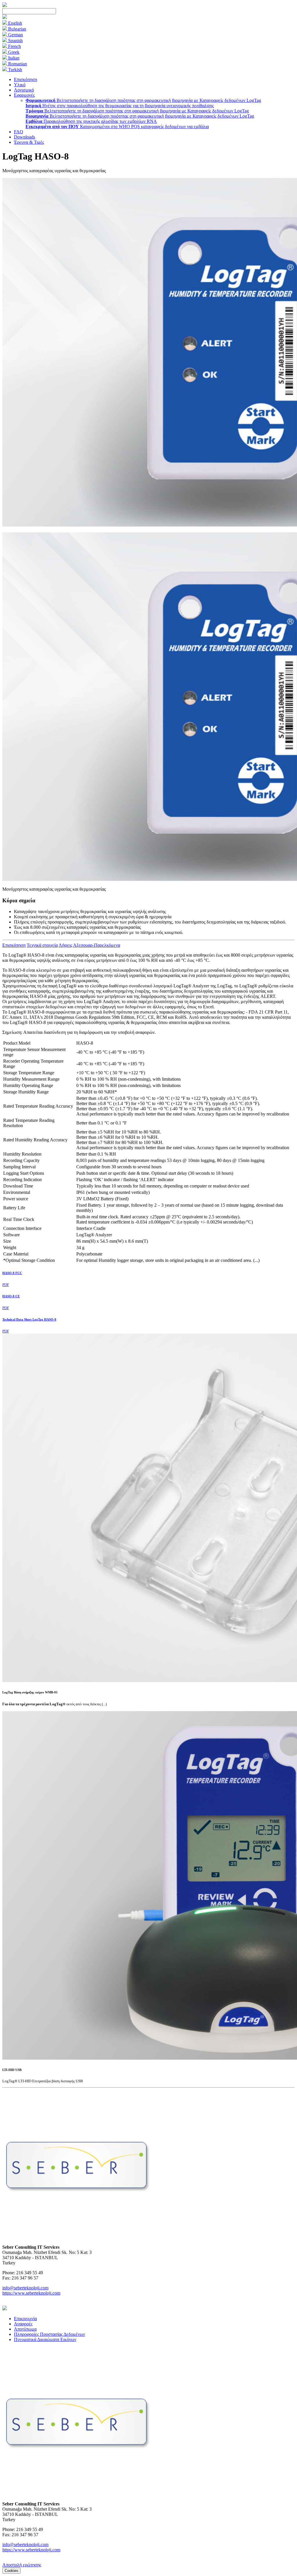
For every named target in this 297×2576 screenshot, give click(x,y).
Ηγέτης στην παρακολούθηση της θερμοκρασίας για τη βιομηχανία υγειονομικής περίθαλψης (120, 106)
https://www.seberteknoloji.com (31, 2293)
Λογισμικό (24, 90)
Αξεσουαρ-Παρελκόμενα (97, 945)
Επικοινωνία (25, 2319)
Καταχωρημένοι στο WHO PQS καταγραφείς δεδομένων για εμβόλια (117, 126)
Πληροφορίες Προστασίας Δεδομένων (49, 2334)
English (15, 23)
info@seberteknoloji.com (25, 2288)
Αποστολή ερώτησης (22, 2565)
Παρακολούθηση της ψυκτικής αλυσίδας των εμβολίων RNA (91, 121)
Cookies (11, 2571)
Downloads (25, 137)
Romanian (17, 64)
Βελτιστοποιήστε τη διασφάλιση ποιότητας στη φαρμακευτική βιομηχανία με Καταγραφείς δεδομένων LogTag (143, 100)
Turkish (15, 70)
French (14, 46)
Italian (13, 58)
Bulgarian (17, 29)
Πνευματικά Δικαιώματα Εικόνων (45, 2339)
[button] (5, 17)
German (15, 35)
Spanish (15, 41)
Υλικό (20, 85)
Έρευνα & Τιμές (29, 142)
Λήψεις (65, 945)
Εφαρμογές (24, 95)
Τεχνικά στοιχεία (42, 945)
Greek (13, 52)
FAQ (19, 132)
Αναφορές (23, 2324)
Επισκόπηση (26, 79)
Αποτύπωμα (25, 2329)
